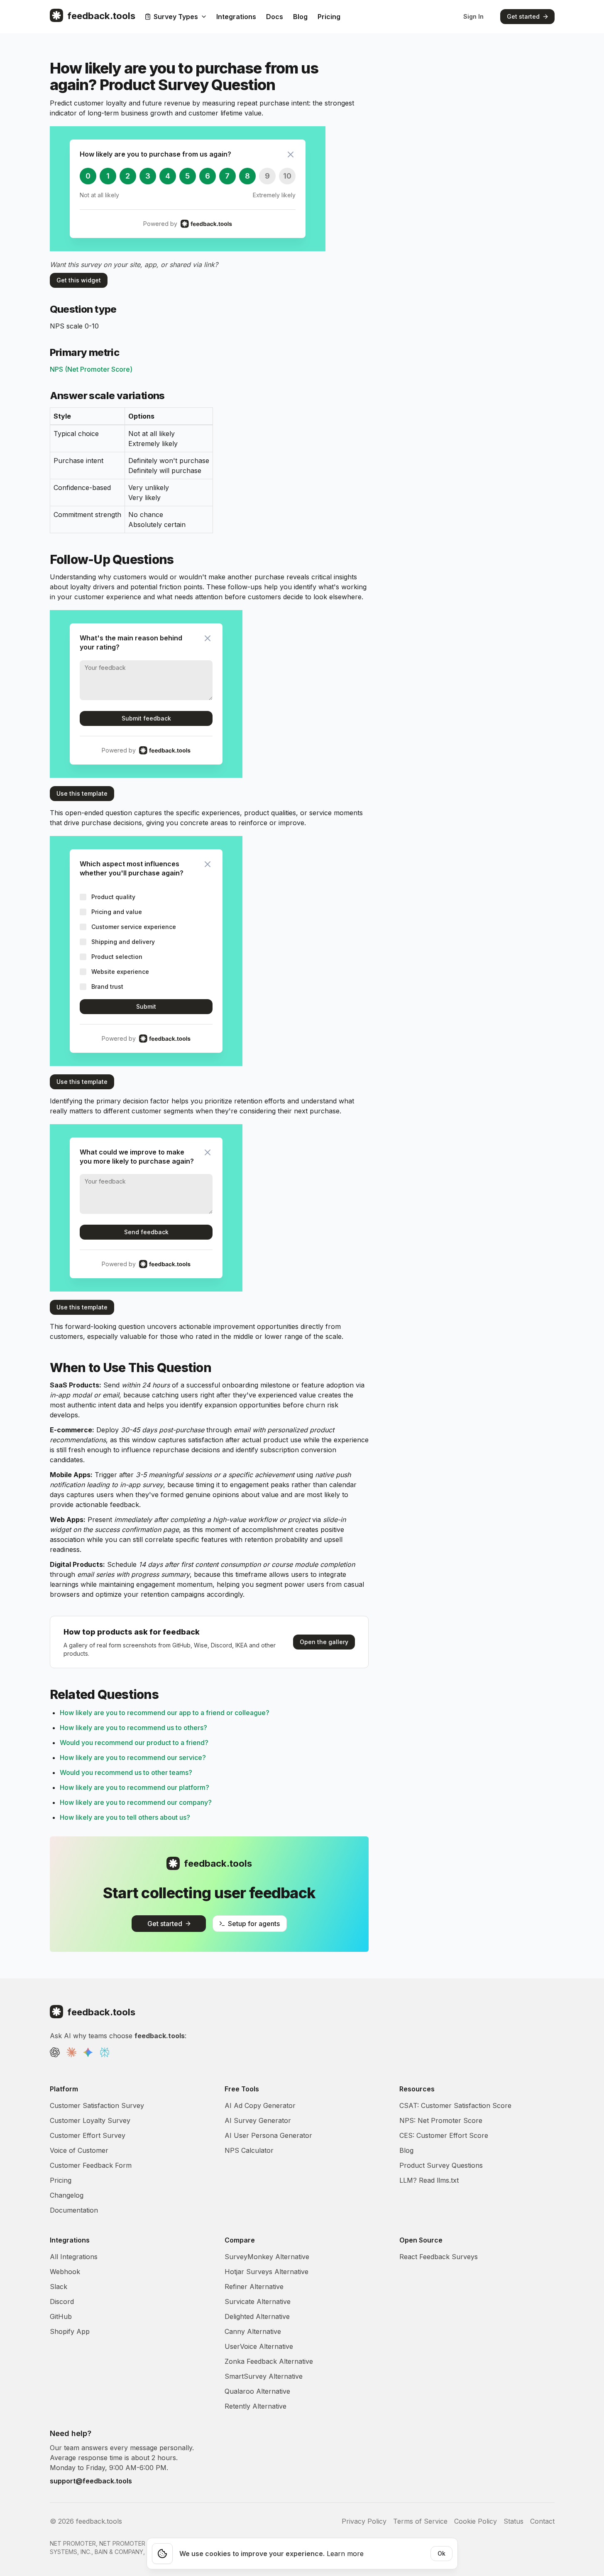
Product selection (117, 957)
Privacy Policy (364, 2521)
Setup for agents (254, 1924)
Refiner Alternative (254, 2287)
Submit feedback (146, 718)
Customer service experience (134, 927)
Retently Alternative (256, 2406)
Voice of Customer (79, 2150)
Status (514, 2521)
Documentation (74, 2210)
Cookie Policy (476, 2521)
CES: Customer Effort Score (444, 2135)
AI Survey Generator (258, 2120)
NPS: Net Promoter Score (441, 2120)
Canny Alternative (253, 2331)
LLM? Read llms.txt (429, 2180)
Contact (542, 2521)
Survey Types (176, 17)
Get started (523, 16)
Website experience (120, 972)
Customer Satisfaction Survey (97, 2105)
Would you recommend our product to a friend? (134, 1743)
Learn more (345, 2554)
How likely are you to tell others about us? (125, 1817)
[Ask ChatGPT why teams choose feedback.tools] (55, 2052)
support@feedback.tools (91, 2481)
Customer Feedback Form (91, 2165)
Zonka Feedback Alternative (269, 2361)
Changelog (67, 2195)
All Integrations (74, 2257)
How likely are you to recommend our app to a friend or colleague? (165, 1713)
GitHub (61, 2316)
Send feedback (146, 1232)
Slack (59, 2287)
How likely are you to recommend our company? (136, 1802)
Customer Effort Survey (88, 2135)
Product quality (113, 897)
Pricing (329, 17)
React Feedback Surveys (439, 2257)
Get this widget (79, 280)
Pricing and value (117, 912)
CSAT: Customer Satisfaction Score (455, 2105)
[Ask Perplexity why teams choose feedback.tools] (105, 2052)
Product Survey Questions (441, 2165)
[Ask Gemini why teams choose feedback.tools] (88, 2052)
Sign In (473, 16)
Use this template (82, 793)
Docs (275, 17)
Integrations (236, 17)
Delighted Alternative (257, 2316)
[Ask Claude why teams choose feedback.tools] (71, 2052)
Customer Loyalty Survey (90, 2120)
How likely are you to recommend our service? (133, 1757)
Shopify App (70, 2331)
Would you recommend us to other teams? (126, 1772)
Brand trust (107, 987)
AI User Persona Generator (268, 2135)
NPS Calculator (249, 2150)
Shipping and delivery (123, 942)
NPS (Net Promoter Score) (91, 369)
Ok (441, 2553)
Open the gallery (324, 1642)
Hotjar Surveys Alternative (267, 2272)
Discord (62, 2301)
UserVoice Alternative (259, 2346)
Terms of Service (420, 2521)
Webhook (65, 2272)
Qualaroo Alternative (257, 2391)
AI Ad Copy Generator (260, 2105)
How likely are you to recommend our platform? (134, 1787)
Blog (300, 17)
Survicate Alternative (258, 2301)
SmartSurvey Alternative (264, 2376)
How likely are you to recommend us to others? (133, 1728)
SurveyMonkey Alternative (267, 2257)
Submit (146, 1006)
